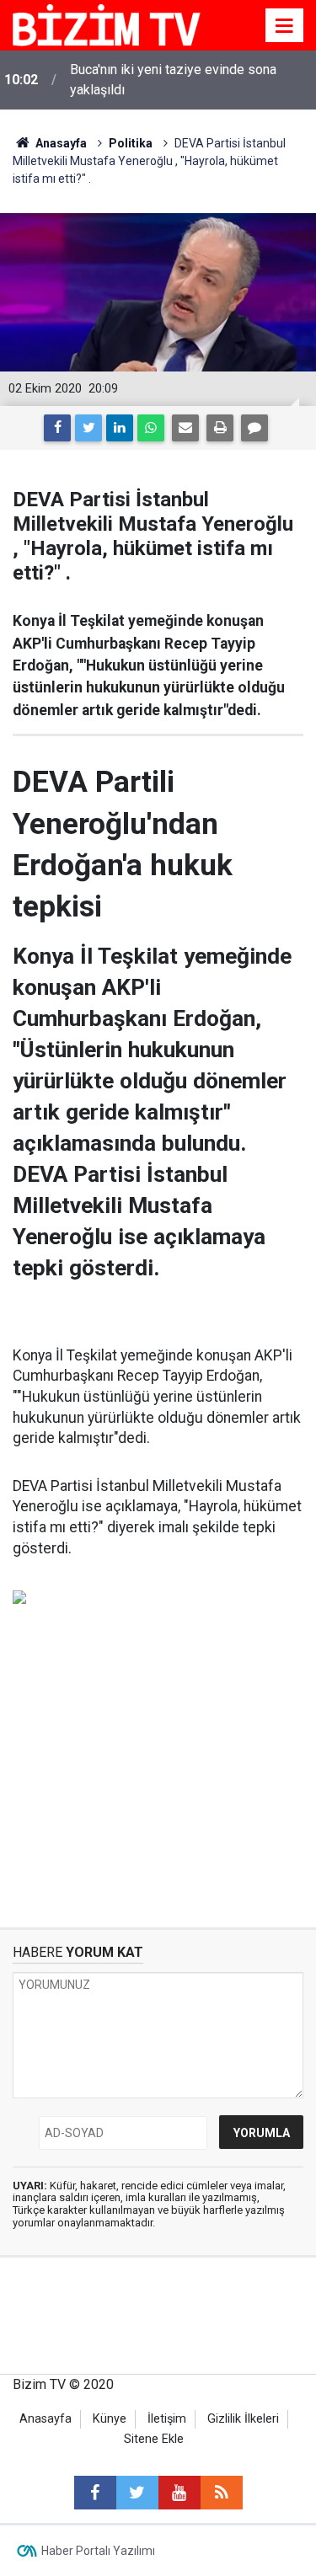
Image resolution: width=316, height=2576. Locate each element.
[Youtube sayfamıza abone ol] (179, 2493)
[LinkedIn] (120, 428)
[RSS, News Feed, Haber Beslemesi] (222, 2493)
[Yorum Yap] (254, 428)
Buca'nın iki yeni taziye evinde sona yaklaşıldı (173, 80)
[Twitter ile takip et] (137, 2493)
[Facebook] (57, 428)
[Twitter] (88, 428)
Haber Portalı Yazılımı (98, 2551)
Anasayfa (46, 2419)
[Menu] (285, 26)
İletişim (167, 2419)
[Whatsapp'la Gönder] (151, 428)
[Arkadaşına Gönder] (185, 428)
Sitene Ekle (154, 2439)
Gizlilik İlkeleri (243, 2419)
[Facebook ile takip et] (95, 2493)
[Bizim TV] (107, 24)
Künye (110, 2419)
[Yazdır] (220, 428)
